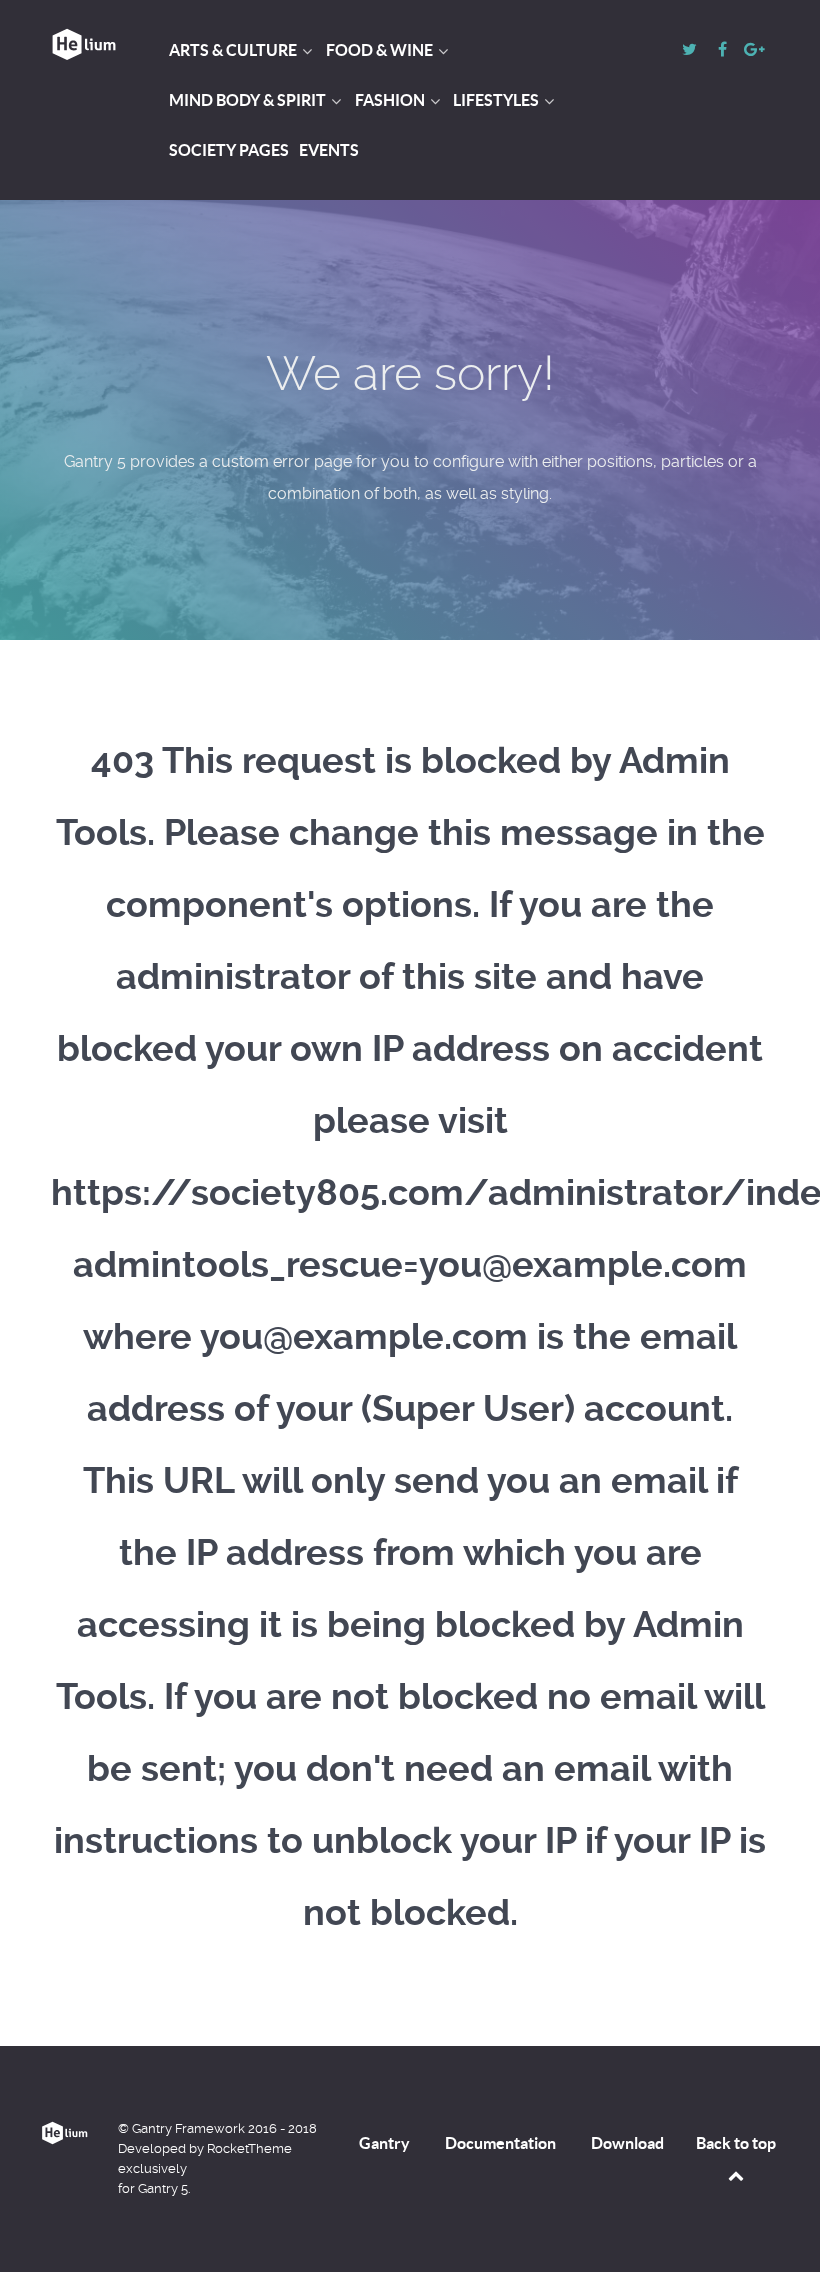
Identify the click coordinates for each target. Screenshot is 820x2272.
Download (627, 2143)
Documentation (500, 2143)
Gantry (384, 2143)
